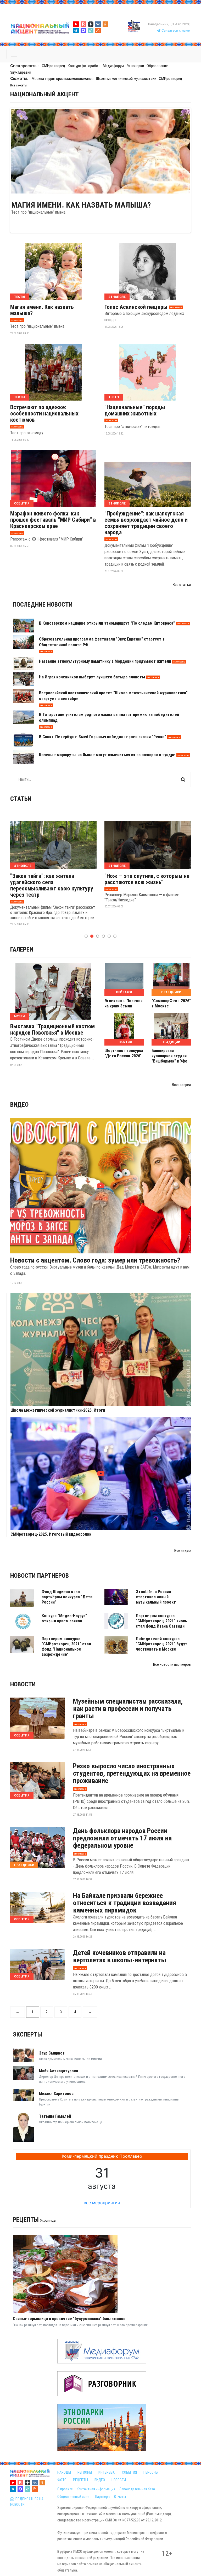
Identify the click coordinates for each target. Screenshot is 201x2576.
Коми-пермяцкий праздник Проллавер (102, 2156)
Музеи (19, 1016)
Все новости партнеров (172, 1664)
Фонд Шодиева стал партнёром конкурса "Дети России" (67, 1597)
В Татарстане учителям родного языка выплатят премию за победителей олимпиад (109, 717)
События (22, 503)
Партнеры (103, 2497)
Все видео (183, 1551)
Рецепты (26, 2220)
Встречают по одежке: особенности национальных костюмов (44, 414)
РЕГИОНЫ (85, 2472)
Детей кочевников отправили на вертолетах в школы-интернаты (120, 1956)
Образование (157, 66)
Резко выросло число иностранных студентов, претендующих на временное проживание (132, 1773)
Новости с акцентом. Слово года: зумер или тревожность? (95, 1260)
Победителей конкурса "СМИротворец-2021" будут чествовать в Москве (162, 1644)
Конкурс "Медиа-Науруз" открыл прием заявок (64, 1618)
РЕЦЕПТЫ (80, 2480)
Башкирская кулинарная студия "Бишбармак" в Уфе (169, 1056)
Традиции (171, 1042)
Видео (19, 1105)
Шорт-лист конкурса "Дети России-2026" (124, 1053)
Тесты (19, 297)
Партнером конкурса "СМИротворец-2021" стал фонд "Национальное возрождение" (66, 1647)
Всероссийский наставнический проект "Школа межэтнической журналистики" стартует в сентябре (113, 696)
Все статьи (182, 585)
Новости (23, 1684)
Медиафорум (113, 66)
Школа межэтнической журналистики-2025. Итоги (58, 1410)
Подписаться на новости (27, 2502)
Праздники (171, 992)
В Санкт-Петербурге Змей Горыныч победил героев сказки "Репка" (102, 737)
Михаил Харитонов (56, 2094)
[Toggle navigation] (14, 54)
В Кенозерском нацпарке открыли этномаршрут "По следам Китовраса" (107, 623)
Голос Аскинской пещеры (136, 307)
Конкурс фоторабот (84, 66)
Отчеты (120, 2497)
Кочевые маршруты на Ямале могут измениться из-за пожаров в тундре (107, 755)
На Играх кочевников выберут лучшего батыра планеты (92, 677)
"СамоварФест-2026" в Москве (171, 1003)
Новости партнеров (40, 1576)
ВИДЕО (100, 2480)
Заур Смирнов (52, 2053)
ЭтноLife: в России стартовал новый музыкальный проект (156, 1597)
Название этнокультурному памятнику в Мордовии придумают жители (105, 661)
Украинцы (48, 2220)
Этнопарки (135, 66)
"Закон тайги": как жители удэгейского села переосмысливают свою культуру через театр (52, 885)
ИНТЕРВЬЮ (107, 2472)
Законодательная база (137, 2489)
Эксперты (27, 2034)
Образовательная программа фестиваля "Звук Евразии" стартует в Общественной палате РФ (102, 642)
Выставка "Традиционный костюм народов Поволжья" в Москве (52, 1030)
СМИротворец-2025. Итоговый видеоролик (51, 1534)
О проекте (65, 2489)
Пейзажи (124, 992)
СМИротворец (54, 66)
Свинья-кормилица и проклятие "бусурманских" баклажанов (69, 2319)
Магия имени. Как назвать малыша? (81, 205)
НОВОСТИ (119, 2480)
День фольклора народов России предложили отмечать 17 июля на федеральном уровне (122, 1838)
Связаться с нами (175, 30)
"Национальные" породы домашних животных (135, 410)
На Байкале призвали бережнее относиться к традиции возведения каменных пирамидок (125, 1903)
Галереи (22, 949)
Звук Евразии (21, 72)
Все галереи (181, 1085)
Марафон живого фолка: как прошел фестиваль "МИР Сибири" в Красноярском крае (53, 520)
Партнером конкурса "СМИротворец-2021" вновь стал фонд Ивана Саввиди (161, 1621)
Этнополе (117, 297)
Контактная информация (96, 2489)
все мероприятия (102, 2203)
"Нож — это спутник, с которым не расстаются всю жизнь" (147, 879)
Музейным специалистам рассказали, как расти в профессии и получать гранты (128, 1709)
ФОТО (62, 2480)
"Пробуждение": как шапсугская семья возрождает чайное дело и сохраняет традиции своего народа (146, 523)
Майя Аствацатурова (58, 2071)
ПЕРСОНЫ (151, 2472)
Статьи (21, 799)
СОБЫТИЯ (129, 2472)
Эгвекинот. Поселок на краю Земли (124, 1003)
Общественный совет (74, 2497)
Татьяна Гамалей (55, 2116)
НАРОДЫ (64, 2472)
